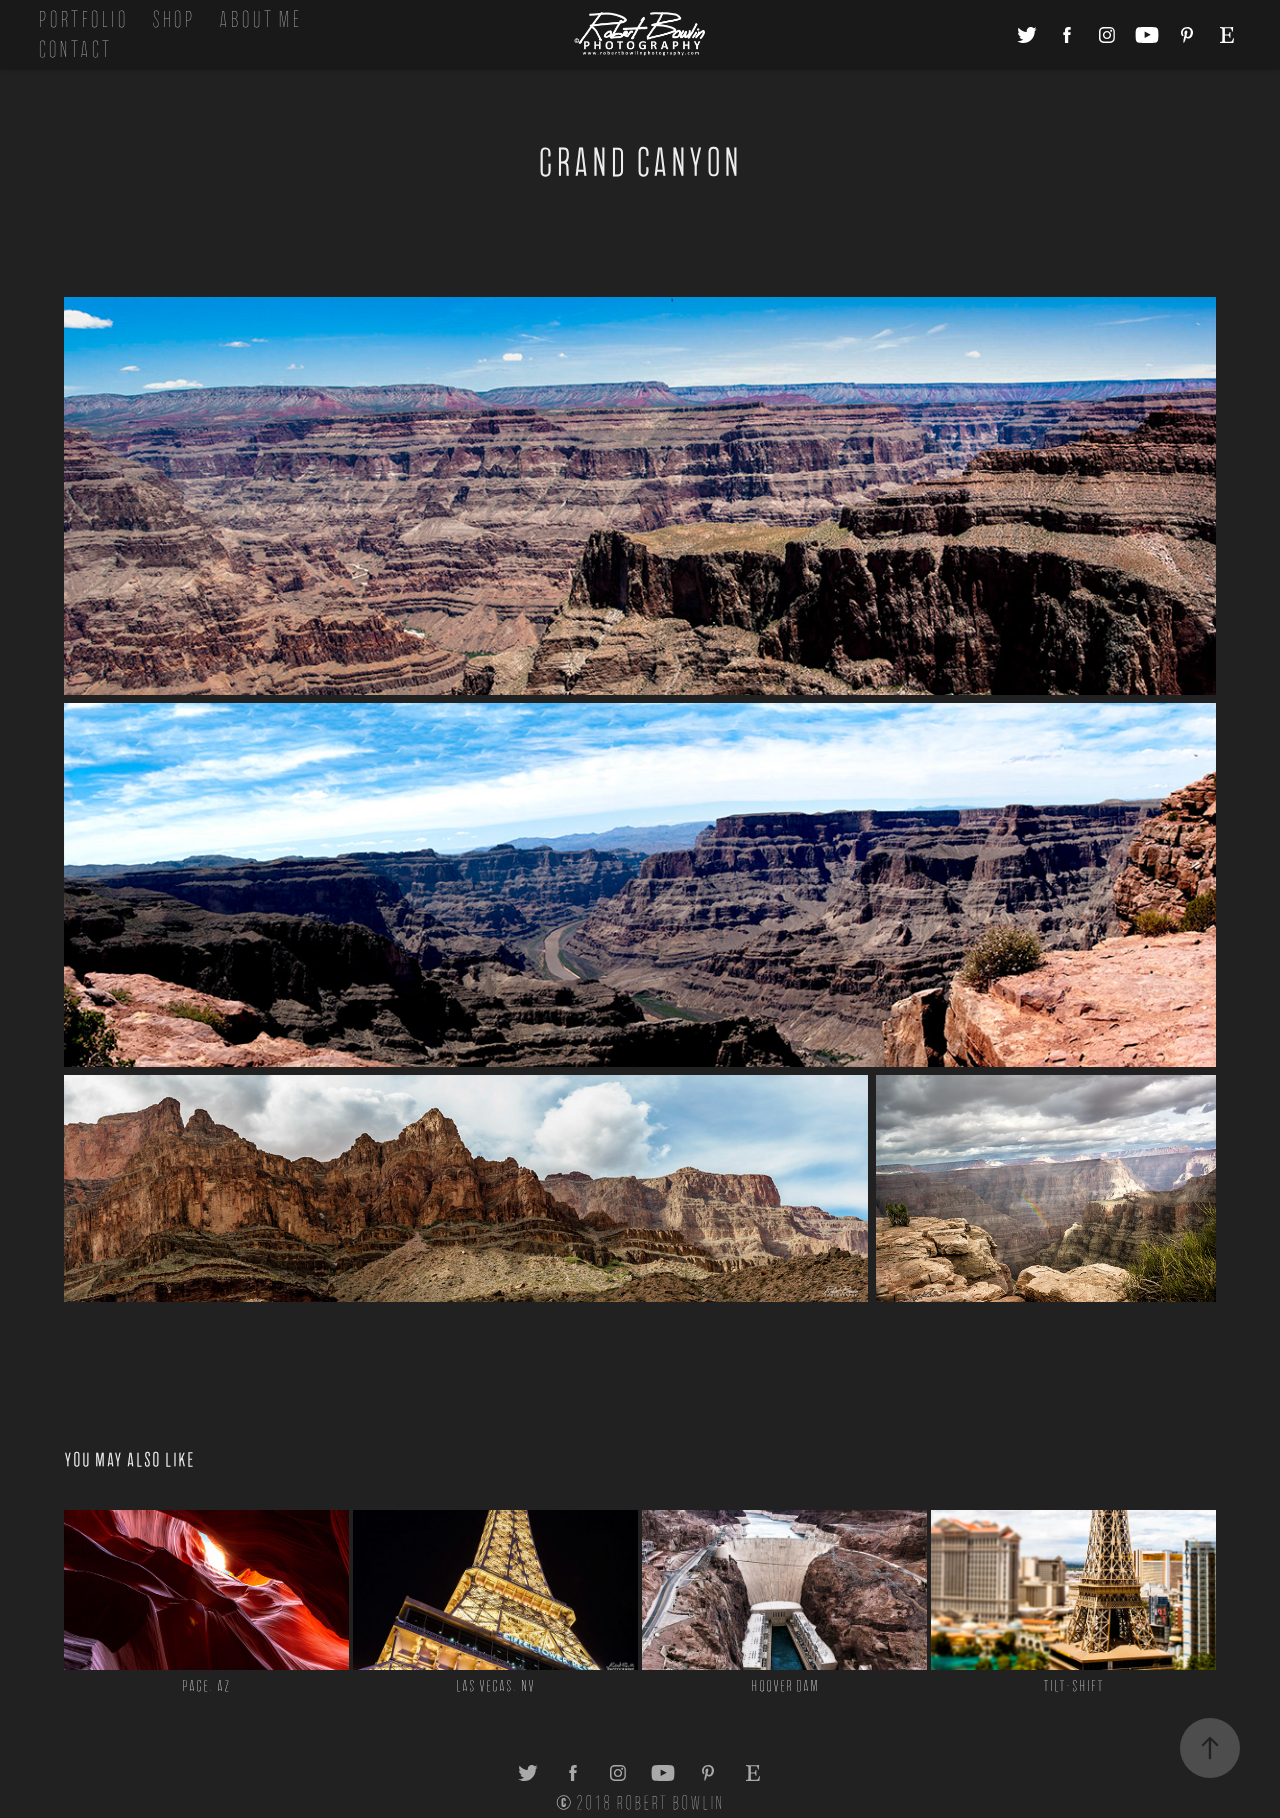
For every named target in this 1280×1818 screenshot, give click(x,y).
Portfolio (83, 19)
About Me (260, 19)
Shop (173, 19)
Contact (75, 49)
